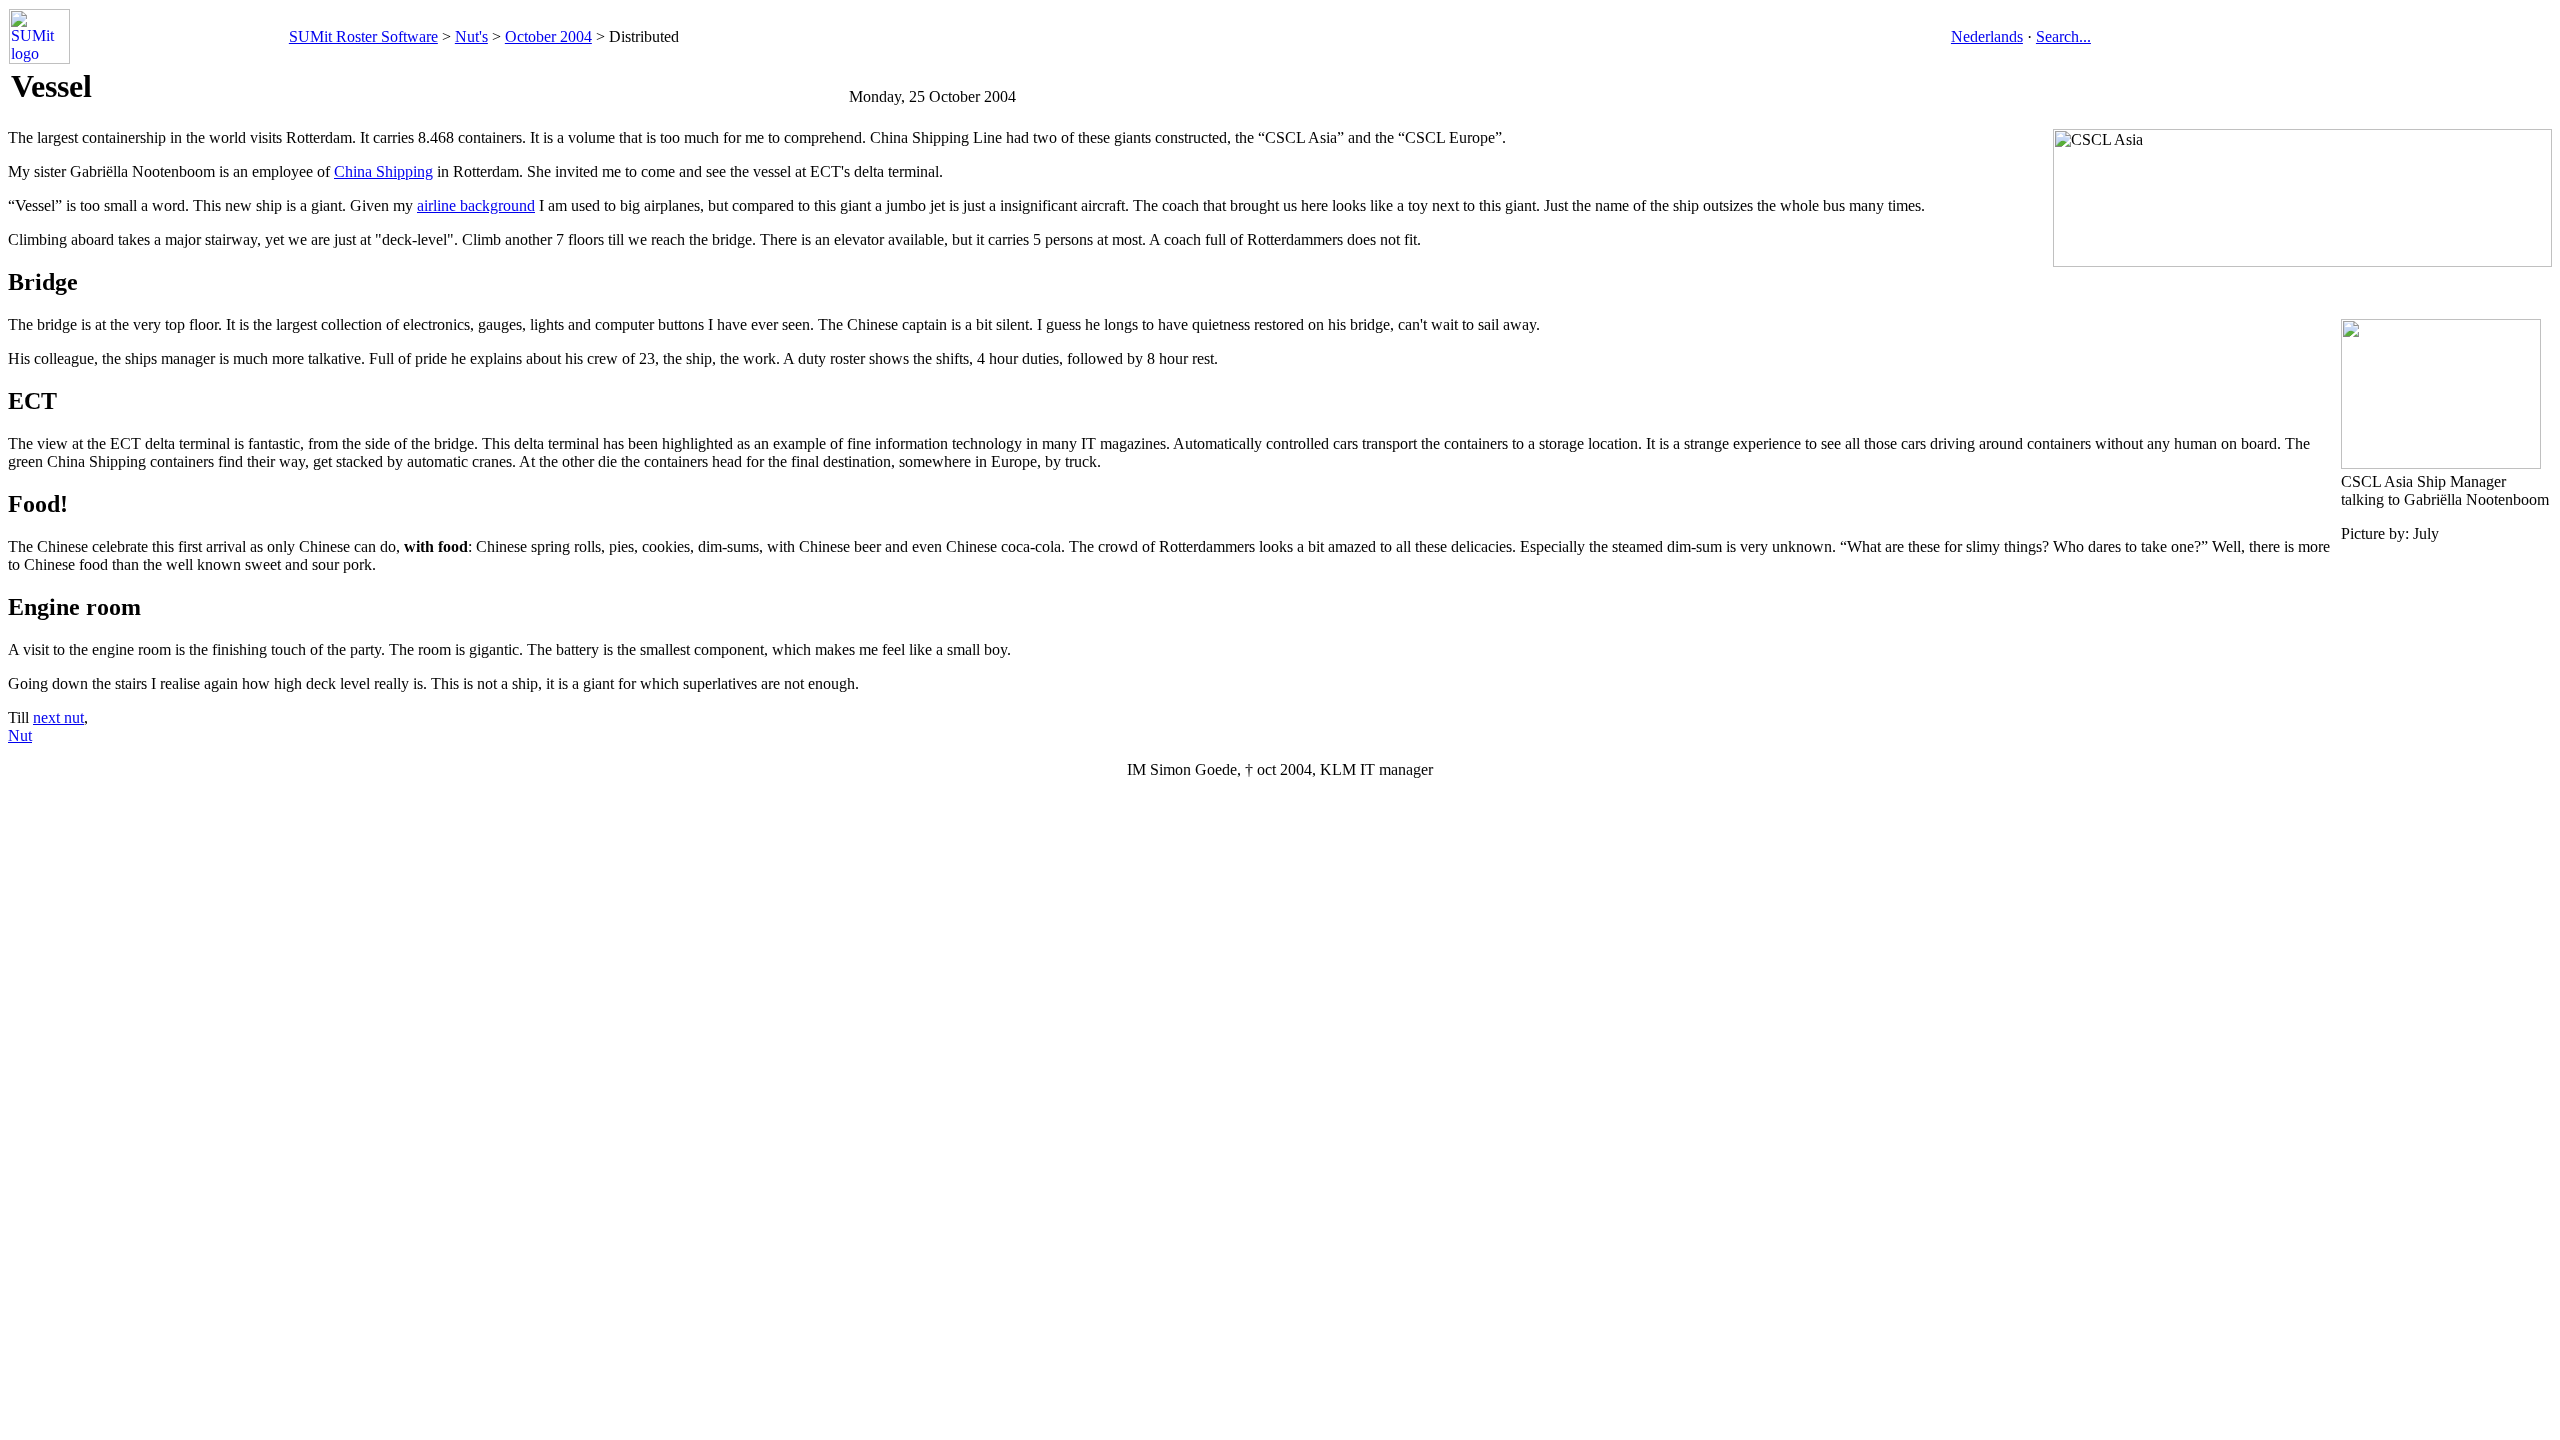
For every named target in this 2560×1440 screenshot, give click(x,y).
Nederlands (1987, 36)
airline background (476, 205)
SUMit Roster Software (363, 36)
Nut (20, 735)
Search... (2063, 36)
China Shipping (383, 171)
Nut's (471, 36)
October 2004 (548, 36)
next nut (58, 717)
